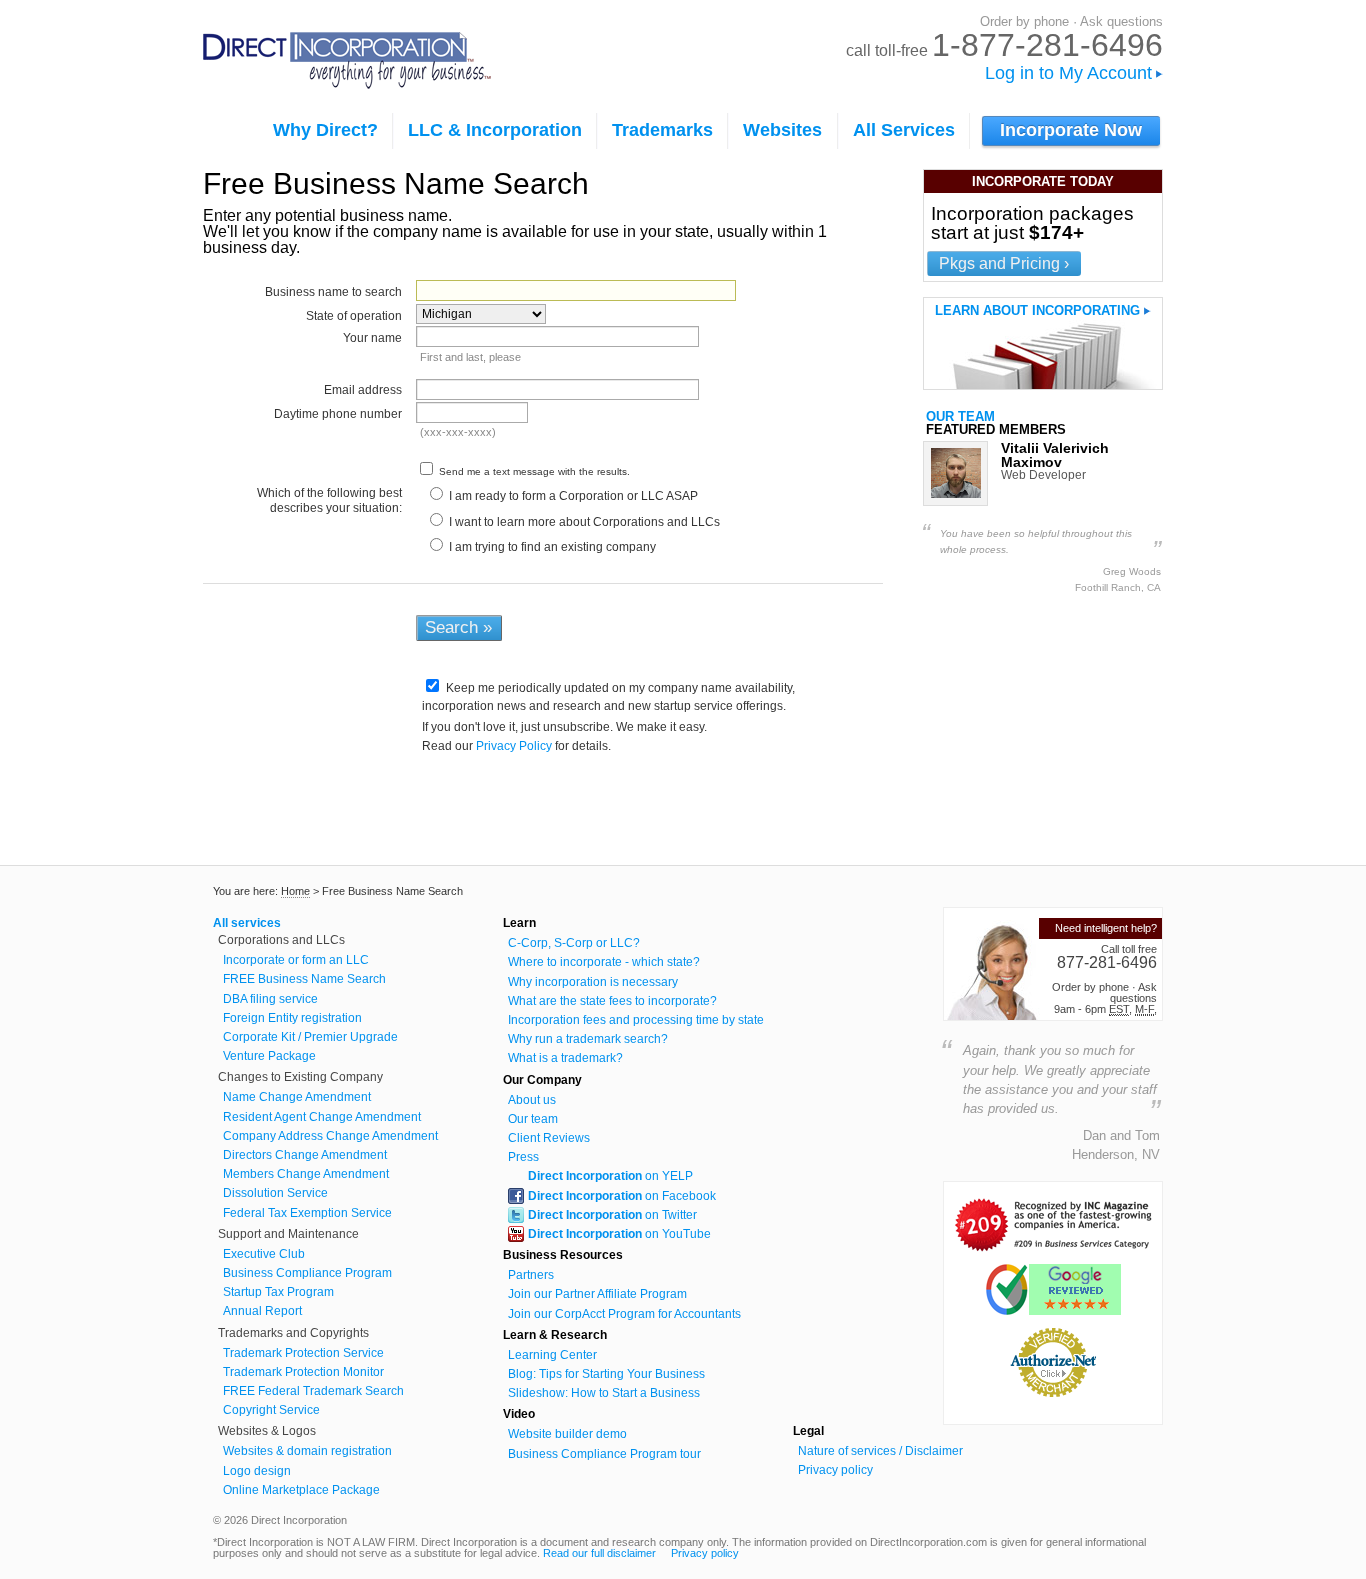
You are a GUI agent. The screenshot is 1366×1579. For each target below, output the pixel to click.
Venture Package (269, 1056)
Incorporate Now (1071, 130)
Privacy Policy (514, 746)
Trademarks (662, 130)
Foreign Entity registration (292, 1018)
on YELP (610, 1176)
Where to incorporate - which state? (604, 962)
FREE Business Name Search (304, 979)
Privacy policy (835, 1470)
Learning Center (552, 1355)
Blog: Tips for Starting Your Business (606, 1374)
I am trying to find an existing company (551, 547)
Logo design (257, 1471)
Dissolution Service (275, 1193)
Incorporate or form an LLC (296, 960)
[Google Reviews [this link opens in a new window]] (1053, 1309)
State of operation (354, 316)
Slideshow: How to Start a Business (604, 1393)
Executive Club (264, 1254)
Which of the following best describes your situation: (329, 500)
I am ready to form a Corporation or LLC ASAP (572, 496)
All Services (904, 130)
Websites (782, 130)
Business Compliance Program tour (604, 1454)
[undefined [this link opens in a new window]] (1053, 1247)
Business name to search (333, 292)
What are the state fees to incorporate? (612, 1001)
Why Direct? (325, 130)
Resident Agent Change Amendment (322, 1117)
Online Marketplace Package (301, 1490)
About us (532, 1100)
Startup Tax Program (278, 1292)
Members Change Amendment (306, 1174)
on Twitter (612, 1215)
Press (523, 1157)
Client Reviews (549, 1138)
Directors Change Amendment (305, 1155)
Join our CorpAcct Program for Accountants (624, 1314)
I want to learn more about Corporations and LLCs (583, 522)
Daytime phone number (338, 414)
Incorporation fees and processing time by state (636, 1020)
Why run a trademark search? (588, 1039)
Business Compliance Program (307, 1273)
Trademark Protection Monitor (303, 1372)
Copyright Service (271, 1410)
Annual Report (262, 1311)
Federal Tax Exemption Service (307, 1213)
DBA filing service (270, 999)
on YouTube (619, 1234)
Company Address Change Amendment (330, 1136)
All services (247, 923)
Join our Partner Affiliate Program (597, 1294)
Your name (372, 338)
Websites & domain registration (307, 1451)
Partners (531, 1275)
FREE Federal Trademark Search (313, 1391)
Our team (960, 416)
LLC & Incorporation (495, 130)
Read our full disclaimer (599, 1553)
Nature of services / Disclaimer (880, 1451)
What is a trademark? (565, 1058)
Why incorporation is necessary (593, 982)
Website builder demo (567, 1434)
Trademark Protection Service (303, 1353)
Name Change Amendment (297, 1097)
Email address (363, 390)
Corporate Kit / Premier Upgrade (310, 1037)
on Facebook (622, 1196)
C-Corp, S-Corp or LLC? (574, 943)
